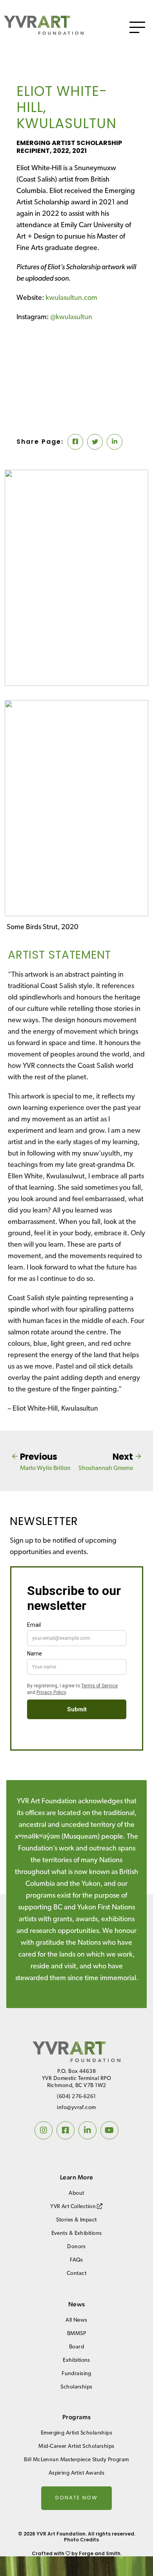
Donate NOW (76, 2498)
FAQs (76, 2260)
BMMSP (76, 2334)
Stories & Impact (76, 2220)
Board (76, 2347)
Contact (76, 2274)
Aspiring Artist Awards (77, 2473)
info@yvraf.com (76, 2108)
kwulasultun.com (71, 298)
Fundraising (76, 2374)
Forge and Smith (100, 2553)
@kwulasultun (71, 318)
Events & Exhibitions (77, 2233)
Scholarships (76, 2387)
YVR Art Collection (74, 2207)
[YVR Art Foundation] (44, 32)
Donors (76, 2247)
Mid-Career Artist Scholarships (76, 2446)
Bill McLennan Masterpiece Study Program (76, 2460)
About (76, 2193)
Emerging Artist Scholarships (76, 2433)
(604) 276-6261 (76, 2097)
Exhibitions (76, 2360)
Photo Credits (81, 2540)
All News (76, 2320)
